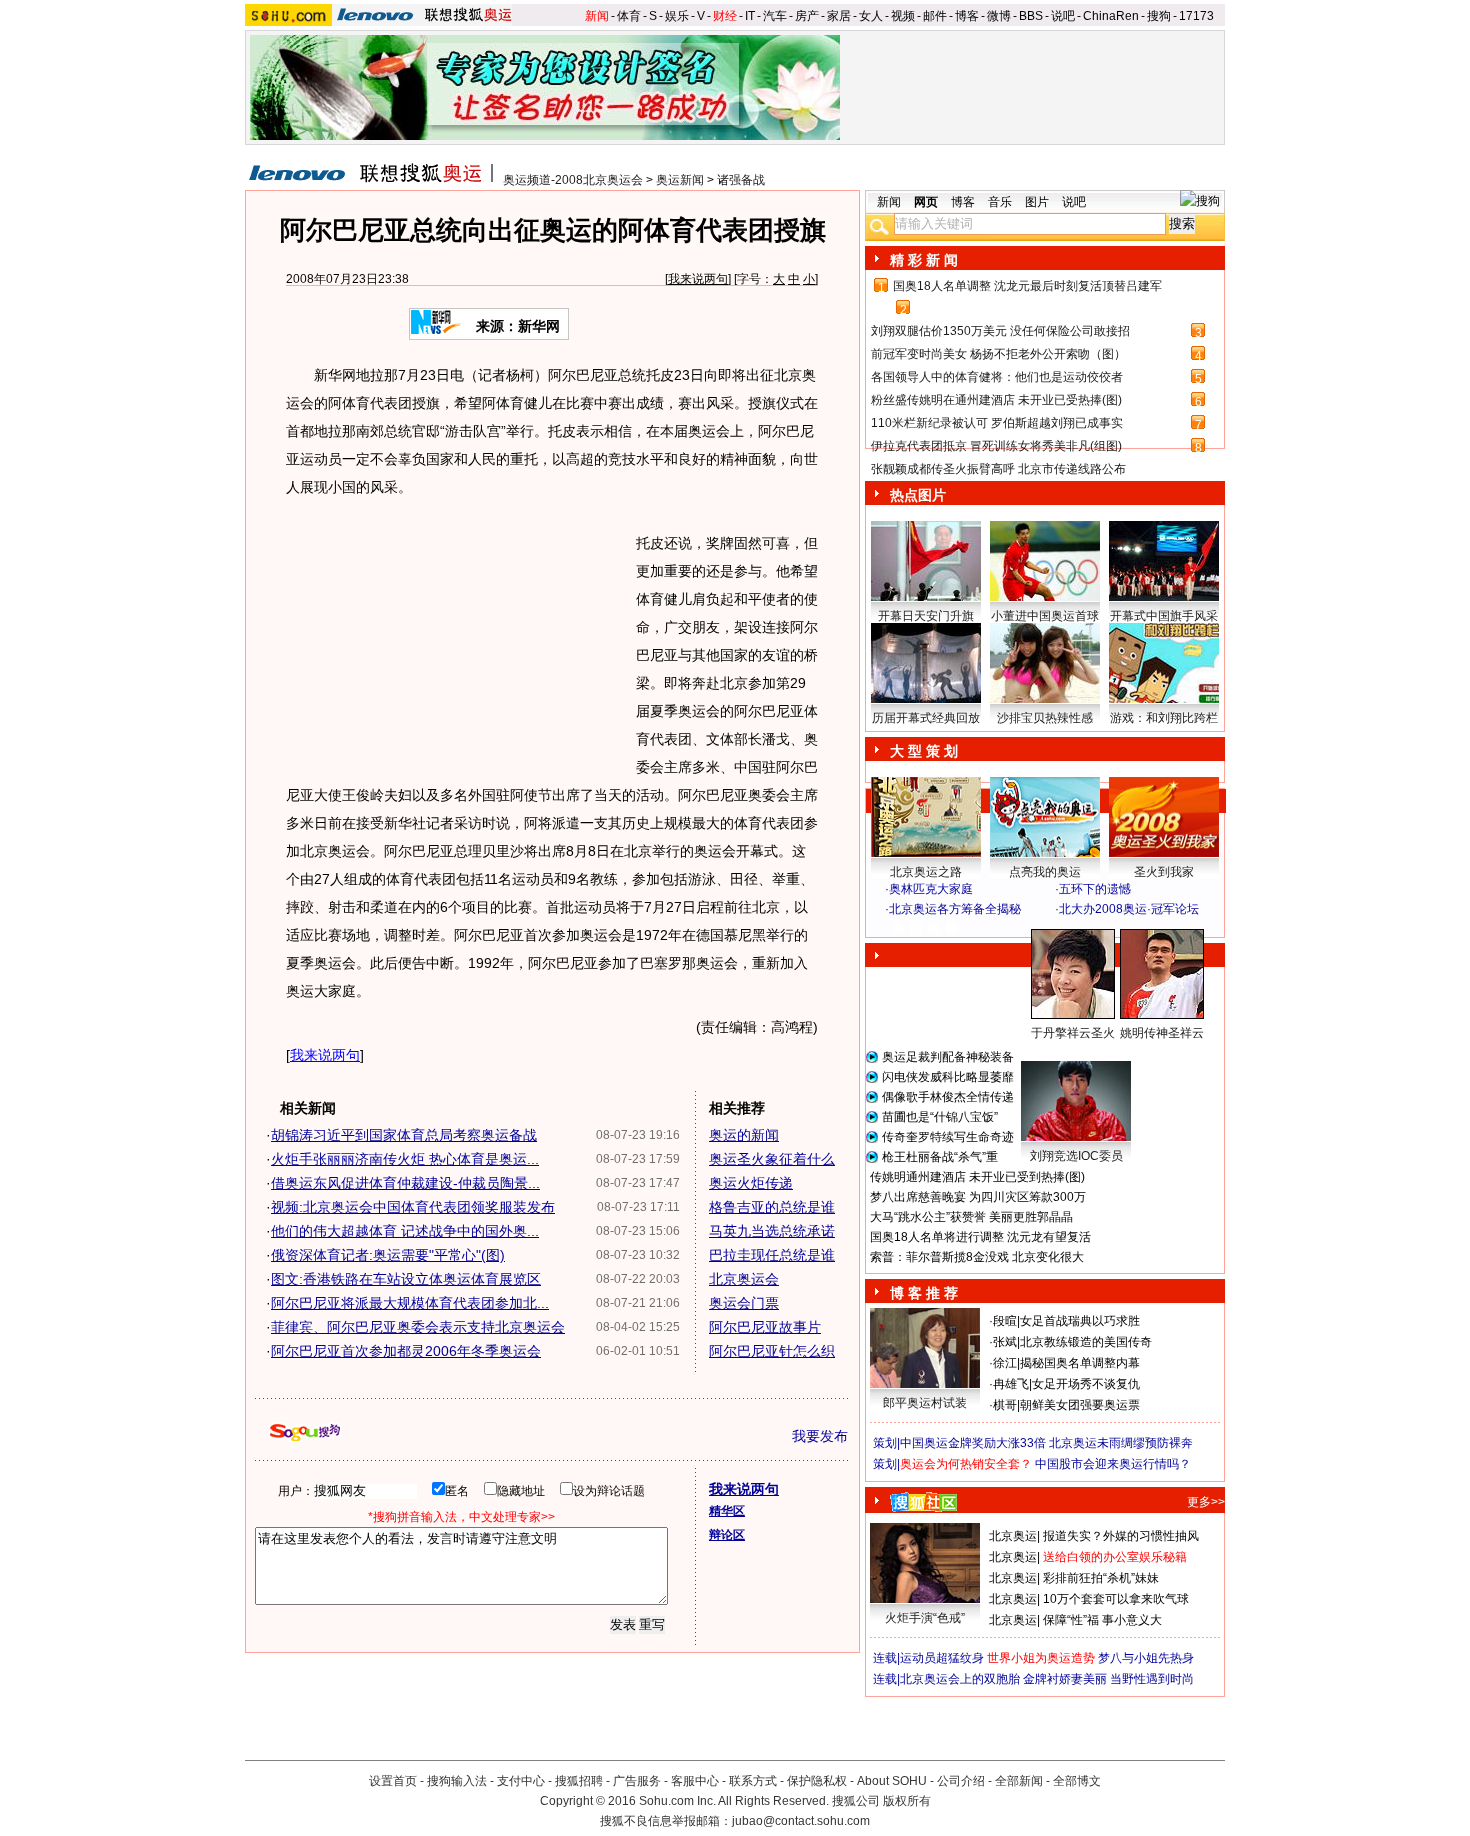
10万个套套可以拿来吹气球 (1116, 1599)
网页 (926, 202)
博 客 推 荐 (924, 1293)
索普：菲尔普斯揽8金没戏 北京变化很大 (977, 1257)
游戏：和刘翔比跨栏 (1164, 718)
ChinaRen (1111, 16)
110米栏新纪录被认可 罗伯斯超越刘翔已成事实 (997, 423)
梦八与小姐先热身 (1146, 1658)
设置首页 (393, 1781)
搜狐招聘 (579, 1781)
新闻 (597, 16)
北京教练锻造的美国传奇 (1086, 1342)
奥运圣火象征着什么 (772, 1159)
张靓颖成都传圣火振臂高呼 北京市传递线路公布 (998, 469)
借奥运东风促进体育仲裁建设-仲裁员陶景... (405, 1183)
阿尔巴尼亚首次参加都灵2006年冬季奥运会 (406, 1351)
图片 (1037, 202)
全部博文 (1077, 1781)
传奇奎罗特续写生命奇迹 (948, 1137)
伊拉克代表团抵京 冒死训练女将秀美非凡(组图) (996, 446)
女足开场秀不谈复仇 (1086, 1384)
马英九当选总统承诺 (772, 1231)
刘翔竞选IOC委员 (1076, 1156)
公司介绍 (961, 1781)
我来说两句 (698, 279)
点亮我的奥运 (1045, 872)
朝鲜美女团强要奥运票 (1080, 1405)
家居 (839, 16)
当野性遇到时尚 (1152, 1679)
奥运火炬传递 (751, 1183)
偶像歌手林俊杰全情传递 (948, 1097)
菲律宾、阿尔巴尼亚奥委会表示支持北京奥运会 (418, 1327)
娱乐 (677, 16)
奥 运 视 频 (925, 928)
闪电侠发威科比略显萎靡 (948, 1077)
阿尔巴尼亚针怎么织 (772, 1351)
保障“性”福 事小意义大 (1102, 1620)
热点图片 (918, 495)
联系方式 (753, 1781)
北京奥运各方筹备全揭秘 (955, 909)
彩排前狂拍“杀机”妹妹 (1101, 1578)
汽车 (775, 16)
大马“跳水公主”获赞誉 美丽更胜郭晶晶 (971, 1217)
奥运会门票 (744, 1303)
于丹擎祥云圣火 (1073, 1033)
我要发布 (820, 1436)
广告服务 (637, 1781)
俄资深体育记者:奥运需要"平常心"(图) (388, 1255)
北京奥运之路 (926, 872)
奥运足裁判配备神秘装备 (948, 1057)
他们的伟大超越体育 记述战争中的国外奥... (405, 1231)
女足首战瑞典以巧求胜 (1080, 1321)
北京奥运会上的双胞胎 (960, 1679)
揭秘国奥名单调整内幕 (1080, 1363)
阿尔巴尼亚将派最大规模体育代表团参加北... (410, 1303)
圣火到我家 (1164, 872)
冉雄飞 (1011, 1384)
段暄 (1005, 1321)
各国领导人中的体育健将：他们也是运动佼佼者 (997, 377)
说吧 (1063, 16)
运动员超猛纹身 (942, 1658)
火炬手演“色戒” (925, 1618)
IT (750, 16)
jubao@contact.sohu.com (801, 1821)
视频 (903, 16)
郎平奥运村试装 (925, 1403)
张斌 (1005, 1342)
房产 (807, 16)
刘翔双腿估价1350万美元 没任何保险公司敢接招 (1000, 331)
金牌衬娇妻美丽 (1065, 1679)
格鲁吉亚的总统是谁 (772, 1207)
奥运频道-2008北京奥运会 (573, 180)
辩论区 (727, 1535)
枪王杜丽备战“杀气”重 (940, 1157)
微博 (999, 16)
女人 (871, 16)
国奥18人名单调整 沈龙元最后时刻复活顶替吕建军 (1027, 286)
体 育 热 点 (1055, 1052)
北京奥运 (1013, 1536)
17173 (1196, 16)
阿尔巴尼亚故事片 (765, 1327)
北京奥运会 (744, 1279)
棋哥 (1005, 1405)
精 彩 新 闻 (924, 260)
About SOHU (892, 1781)
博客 (967, 16)
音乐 (1000, 202)
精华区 (727, 1511)
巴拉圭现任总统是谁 (772, 1255)
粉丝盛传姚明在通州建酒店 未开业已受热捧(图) (996, 400)
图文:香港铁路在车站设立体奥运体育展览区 (406, 1279)
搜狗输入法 (457, 1781)
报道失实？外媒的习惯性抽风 (1121, 1536)
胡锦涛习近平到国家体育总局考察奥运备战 (404, 1135)
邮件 (935, 16)
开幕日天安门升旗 (926, 616)
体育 (629, 16)
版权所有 (907, 1801)
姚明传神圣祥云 (1162, 1033)
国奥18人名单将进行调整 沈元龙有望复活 (980, 1237)
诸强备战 (741, 180)
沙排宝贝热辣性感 (1045, 718)
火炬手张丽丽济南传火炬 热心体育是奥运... (405, 1159)
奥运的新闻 (744, 1135)
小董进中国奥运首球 (1045, 616)
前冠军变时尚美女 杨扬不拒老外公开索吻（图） (998, 354)
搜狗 (1159, 16)
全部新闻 (1019, 1781)
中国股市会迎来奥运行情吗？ (1113, 1464)
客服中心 (695, 1781)
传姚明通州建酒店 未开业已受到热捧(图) (977, 1177)
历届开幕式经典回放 (926, 718)
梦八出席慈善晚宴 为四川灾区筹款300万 (978, 1197)
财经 (725, 16)
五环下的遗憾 (1095, 889)
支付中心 (521, 1781)
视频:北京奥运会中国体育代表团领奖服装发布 (413, 1207)
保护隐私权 (817, 1781)
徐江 (1005, 1363)
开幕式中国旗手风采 (1164, 616)
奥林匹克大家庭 (931, 889)
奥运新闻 (680, 180)
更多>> (1206, 1502)
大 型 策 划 (924, 751)
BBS (1031, 16)
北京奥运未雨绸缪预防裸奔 (1121, 1443)
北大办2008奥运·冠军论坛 (1129, 909)
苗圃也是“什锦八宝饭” (940, 1117)
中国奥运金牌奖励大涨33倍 (973, 1443)
